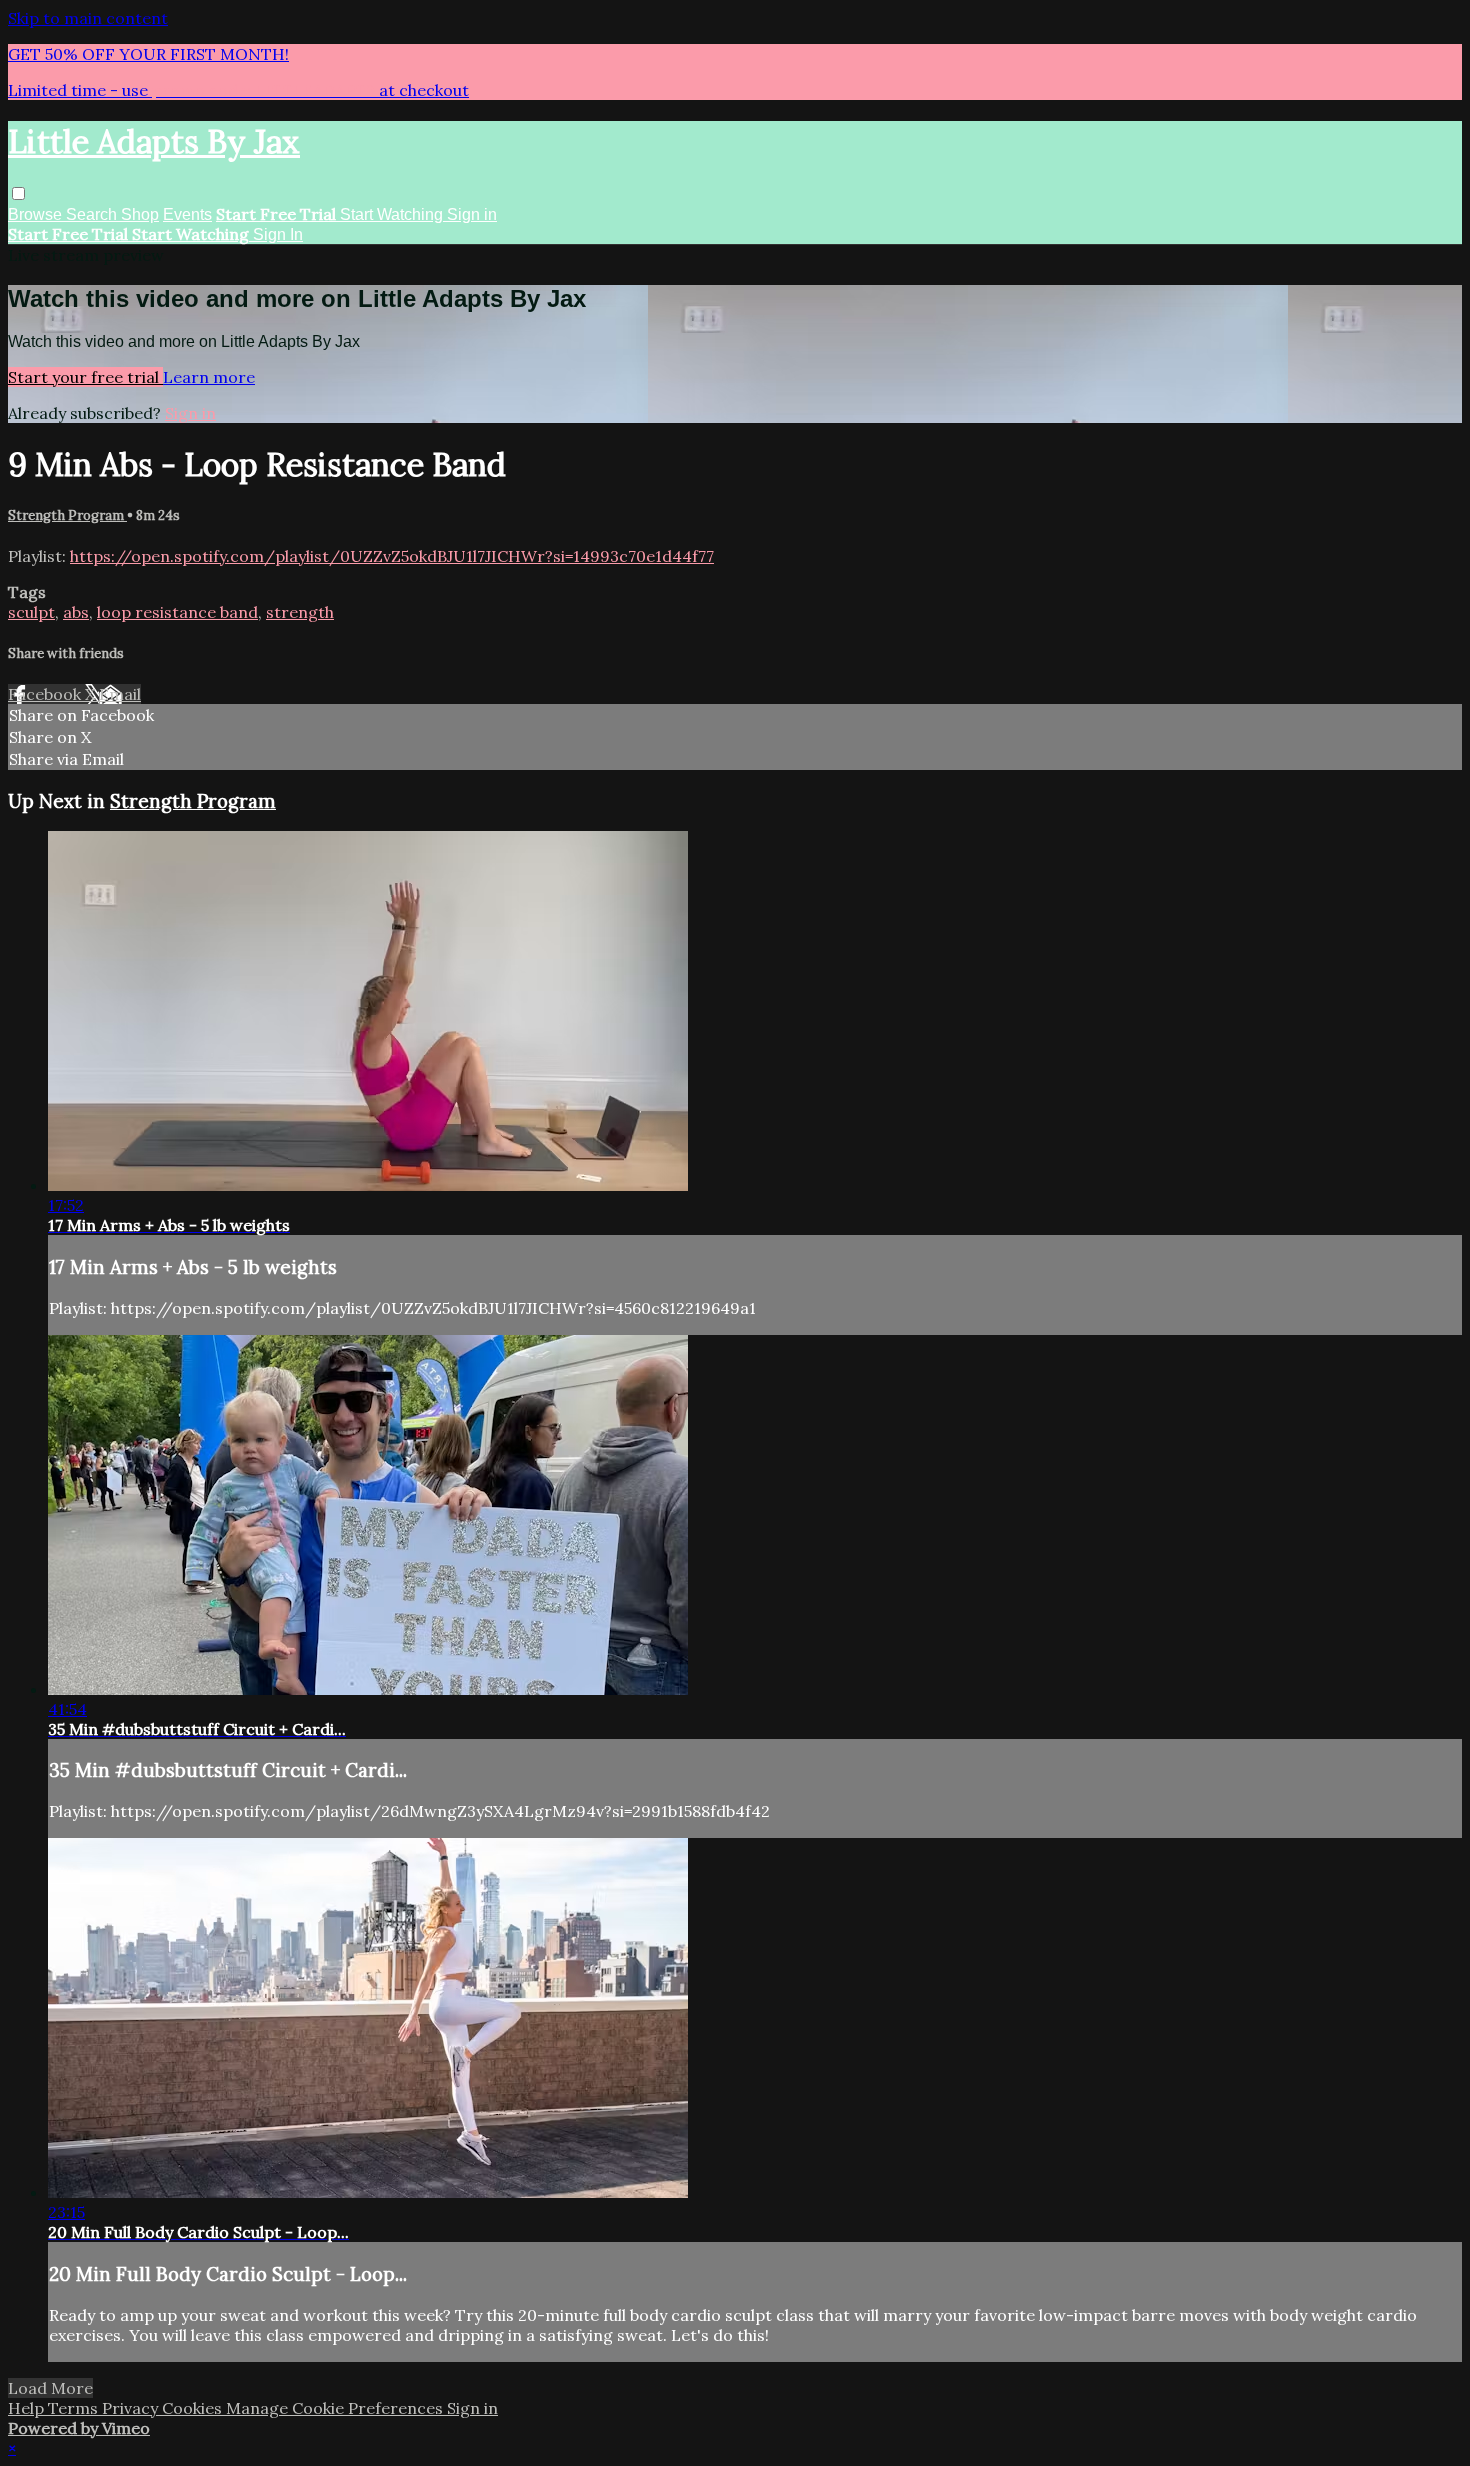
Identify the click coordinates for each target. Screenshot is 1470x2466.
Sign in (472, 214)
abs (76, 612)
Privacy (132, 2408)
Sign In (278, 234)
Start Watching (393, 214)
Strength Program (67, 515)
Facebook (46, 694)
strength (300, 612)
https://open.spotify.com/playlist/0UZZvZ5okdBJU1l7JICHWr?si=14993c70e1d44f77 (392, 556)
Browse (37, 214)
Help (28, 2408)
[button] (18, 193)
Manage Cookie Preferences (336, 2408)
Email (120, 694)
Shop (140, 214)
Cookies (194, 2408)
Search (93, 214)
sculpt (31, 612)
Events (187, 214)
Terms (75, 2408)
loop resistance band (177, 612)
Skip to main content (88, 18)
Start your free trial (85, 377)
